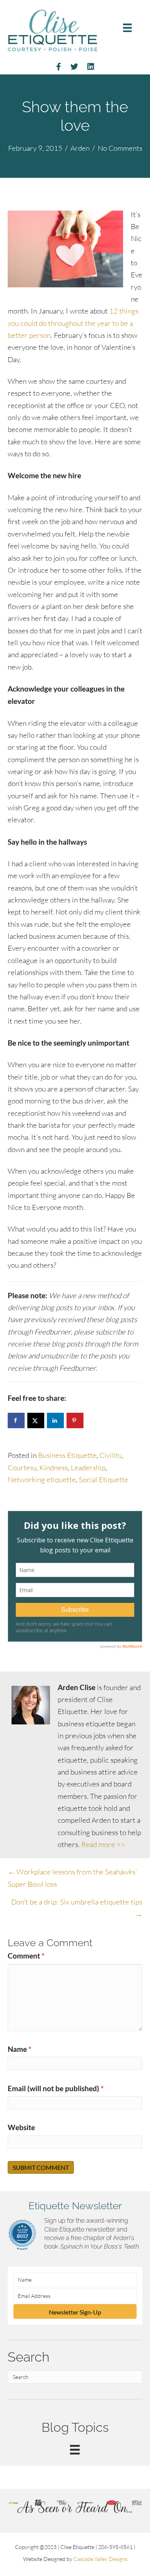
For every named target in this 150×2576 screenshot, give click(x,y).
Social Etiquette (104, 1479)
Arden (80, 148)
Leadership (88, 1468)
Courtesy (22, 1468)
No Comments (120, 148)
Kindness (53, 1468)
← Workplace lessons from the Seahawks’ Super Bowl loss (72, 1878)
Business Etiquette (67, 1455)
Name (20, 2049)
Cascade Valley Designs (100, 2559)
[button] (75, 2311)
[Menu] (127, 28)
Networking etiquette (42, 1479)
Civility (111, 1455)
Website (21, 2127)
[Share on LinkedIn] (55, 1420)
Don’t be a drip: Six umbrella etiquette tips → (77, 1908)
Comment (26, 1956)
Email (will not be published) (56, 2088)
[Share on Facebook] (16, 1420)
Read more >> (103, 1844)
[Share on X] (36, 1420)
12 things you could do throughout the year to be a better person (73, 323)
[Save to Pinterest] (75, 1420)
